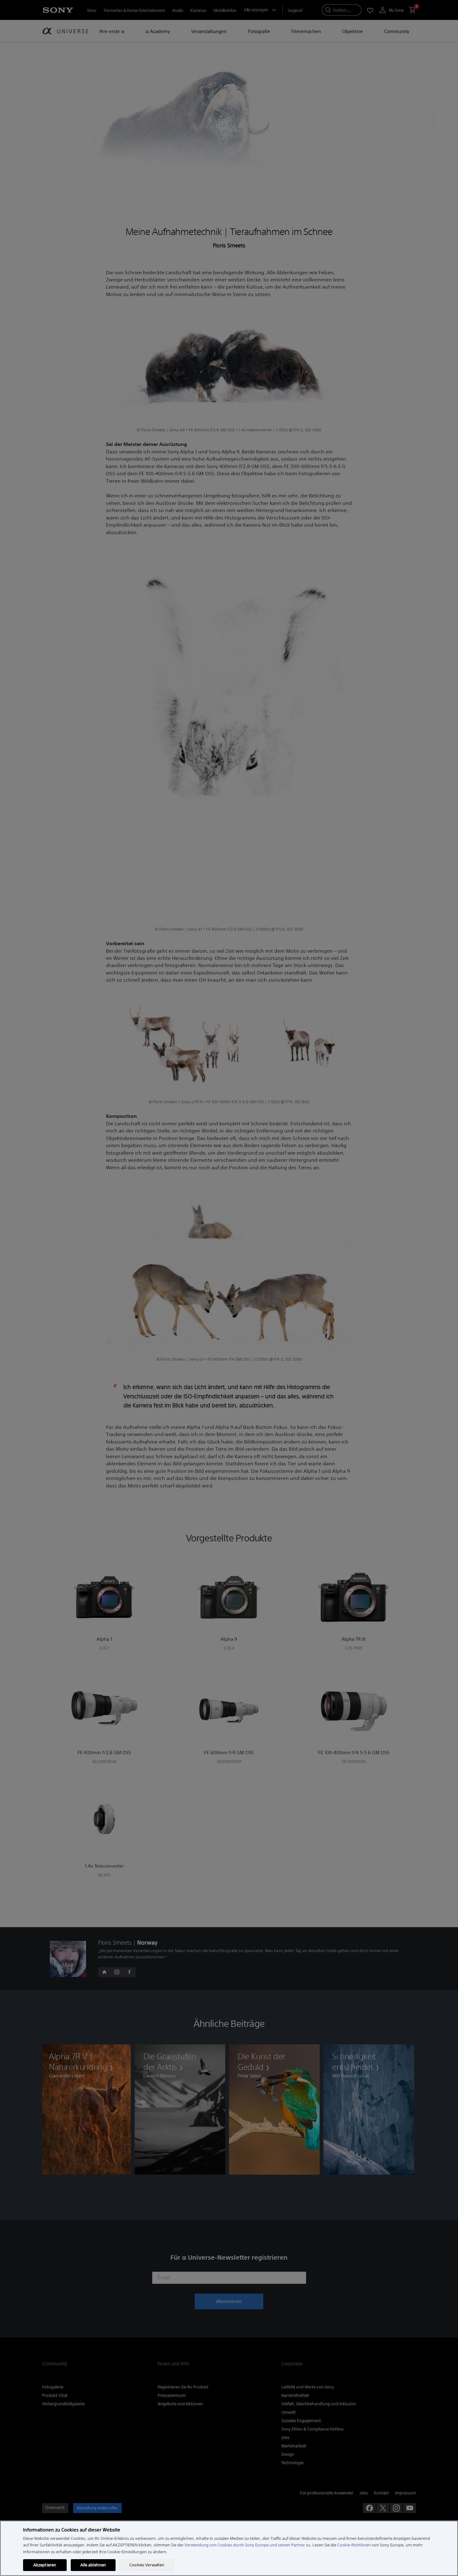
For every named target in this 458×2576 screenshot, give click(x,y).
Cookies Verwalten (147, 2565)
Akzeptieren (45, 2565)
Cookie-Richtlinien (354, 2545)
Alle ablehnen (93, 2565)
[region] (229, 2548)
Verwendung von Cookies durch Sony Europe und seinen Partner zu (247, 2545)
